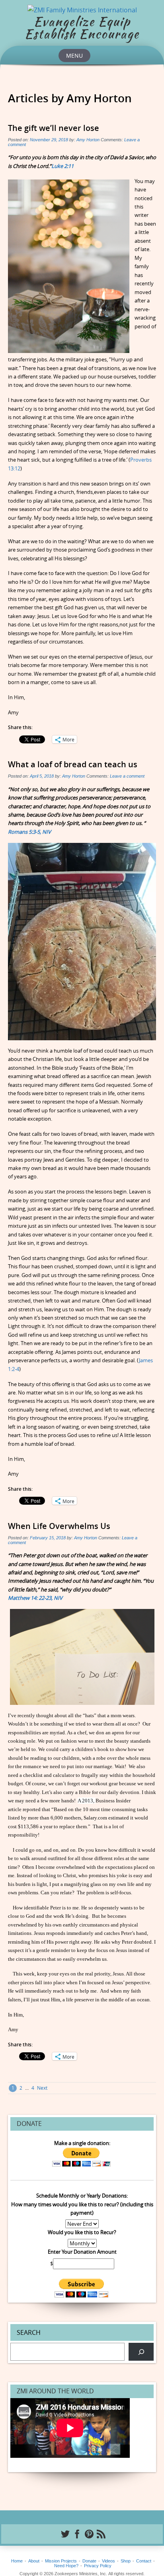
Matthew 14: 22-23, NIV (35, 1598)
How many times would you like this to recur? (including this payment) (82, 2208)
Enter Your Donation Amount (82, 2252)
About (34, 2561)
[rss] (100, 2534)
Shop (126, 2561)
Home (17, 2561)
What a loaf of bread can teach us (73, 764)
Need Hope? (66, 2566)
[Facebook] (76, 2534)
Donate (89, 2561)
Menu (74, 56)
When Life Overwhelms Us (59, 1526)
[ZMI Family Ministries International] (82, 9)
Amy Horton (88, 140)
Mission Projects (61, 2561)
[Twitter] (64, 2534)
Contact (144, 2561)
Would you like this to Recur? (82, 2232)
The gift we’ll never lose (54, 128)
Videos (108, 2561)
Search (29, 2332)
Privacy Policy (98, 2566)
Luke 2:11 (62, 166)
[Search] (141, 2352)
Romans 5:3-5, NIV (29, 832)
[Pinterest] (88, 2534)
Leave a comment (127, 776)
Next (42, 2088)
